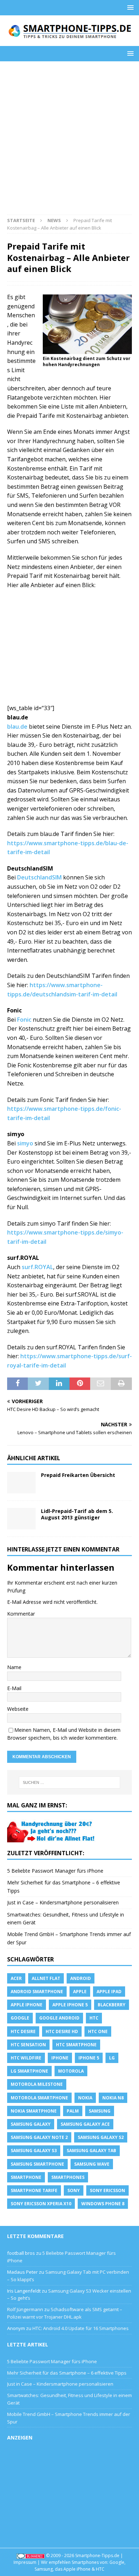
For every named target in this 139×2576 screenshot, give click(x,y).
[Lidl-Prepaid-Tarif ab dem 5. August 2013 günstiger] (21, 1519)
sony (74, 2190)
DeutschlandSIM (39, 877)
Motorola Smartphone (39, 2098)
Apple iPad (109, 1992)
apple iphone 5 (70, 2005)
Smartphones (68, 2177)
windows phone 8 (103, 2204)
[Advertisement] (69, 142)
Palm (73, 2111)
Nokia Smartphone (34, 2111)
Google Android (59, 2018)
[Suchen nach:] (70, 1782)
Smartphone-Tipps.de (97, 2556)
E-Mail (14, 1688)
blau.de (17, 727)
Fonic (24, 1020)
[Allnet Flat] (52, 1838)
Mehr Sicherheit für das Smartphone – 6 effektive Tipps (67, 2373)
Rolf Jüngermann (25, 2309)
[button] (129, 7)
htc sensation (28, 2045)
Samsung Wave (92, 2164)
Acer (16, 1978)
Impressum (25, 2562)
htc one (98, 2031)
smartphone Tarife (34, 2190)
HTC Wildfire (26, 2058)
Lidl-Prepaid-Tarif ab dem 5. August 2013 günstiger (77, 1514)
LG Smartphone (29, 2071)
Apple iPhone (27, 2005)
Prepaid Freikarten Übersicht (78, 1475)
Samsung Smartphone (37, 2164)
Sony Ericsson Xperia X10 (41, 2204)
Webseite (18, 1709)
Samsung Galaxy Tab (91, 2151)
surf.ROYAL (37, 1267)
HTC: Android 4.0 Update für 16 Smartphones (81, 2328)
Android (81, 1978)
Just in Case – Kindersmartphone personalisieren (63, 1902)
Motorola (71, 2071)
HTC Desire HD (62, 2031)
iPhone (60, 2058)
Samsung (100, 2111)
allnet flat (46, 1978)
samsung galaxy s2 (101, 2137)
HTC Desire (23, 2031)
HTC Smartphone (76, 2045)
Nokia (85, 2098)
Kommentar (21, 1614)
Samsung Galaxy (31, 2124)
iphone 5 (89, 2058)
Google (20, 2018)
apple (80, 1992)
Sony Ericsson (107, 2190)
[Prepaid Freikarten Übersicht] (21, 1483)
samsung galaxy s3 (34, 2151)
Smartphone (26, 2177)
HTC (94, 2018)
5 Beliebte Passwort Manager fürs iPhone (55, 1871)
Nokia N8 (113, 2098)
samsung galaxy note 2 (39, 2137)
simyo (25, 1143)
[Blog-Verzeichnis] (31, 2556)
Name (14, 1667)
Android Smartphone (37, 1992)
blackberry (112, 2005)
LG (112, 2058)
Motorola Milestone (37, 2084)
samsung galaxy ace (85, 2124)
